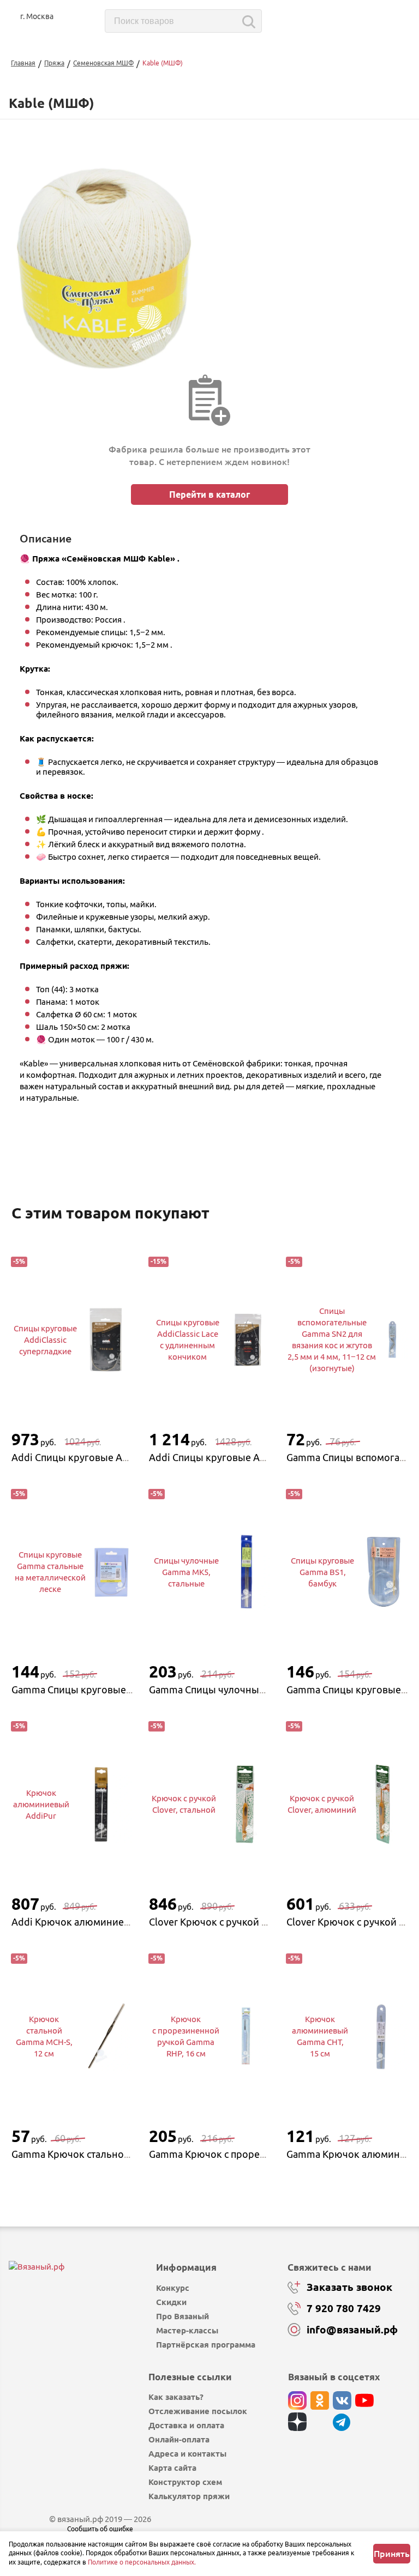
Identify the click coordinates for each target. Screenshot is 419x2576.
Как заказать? (176, 2397)
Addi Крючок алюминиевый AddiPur (97, 1922)
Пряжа (54, 63)
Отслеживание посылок (198, 2411)
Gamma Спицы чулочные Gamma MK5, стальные (260, 1690)
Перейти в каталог (209, 494)
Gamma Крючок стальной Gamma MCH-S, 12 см (119, 2154)
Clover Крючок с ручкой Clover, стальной (243, 1922)
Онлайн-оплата (179, 2439)
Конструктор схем (185, 2482)
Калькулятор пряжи (189, 2496)
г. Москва (37, 16)
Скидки (171, 2302)
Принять (392, 2554)
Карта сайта (172, 2468)
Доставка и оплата (186, 2425)
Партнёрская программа (206, 2345)
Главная (23, 63)
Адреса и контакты (187, 2454)
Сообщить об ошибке (100, 2529)
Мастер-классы (187, 2330)
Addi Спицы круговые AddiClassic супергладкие (122, 1457)
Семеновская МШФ (103, 63)
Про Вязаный (182, 2316)
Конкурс (173, 2288)
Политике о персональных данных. (142, 2562)
